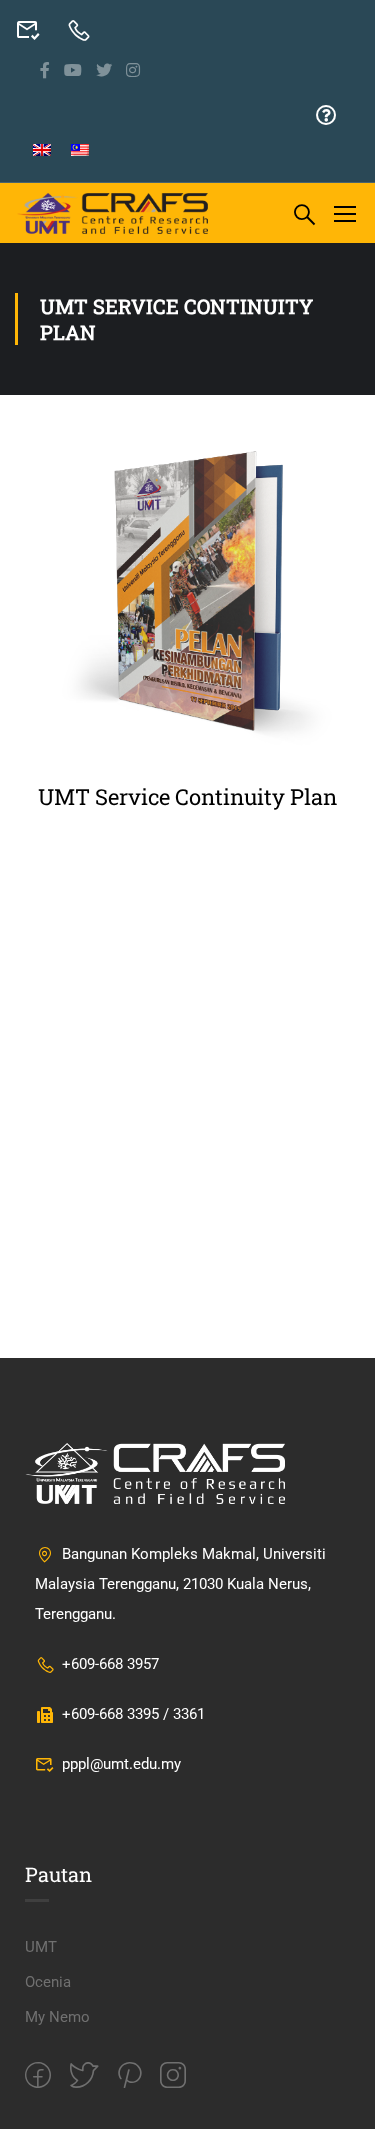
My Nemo (57, 2017)
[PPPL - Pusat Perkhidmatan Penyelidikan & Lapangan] (113, 213)
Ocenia (48, 1982)
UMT (41, 1947)
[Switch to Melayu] (80, 150)
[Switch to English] (42, 150)
